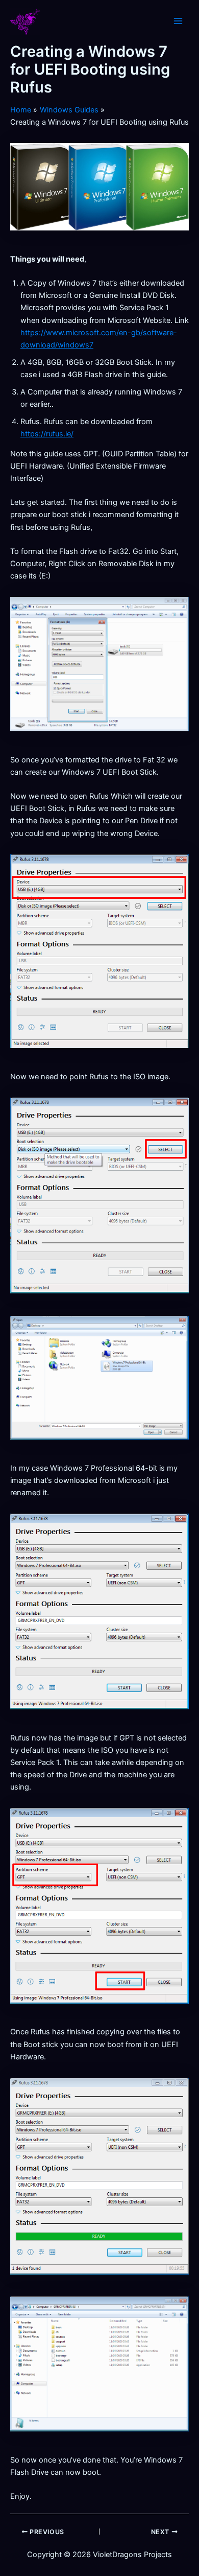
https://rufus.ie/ (47, 434)
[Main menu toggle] (178, 21)
